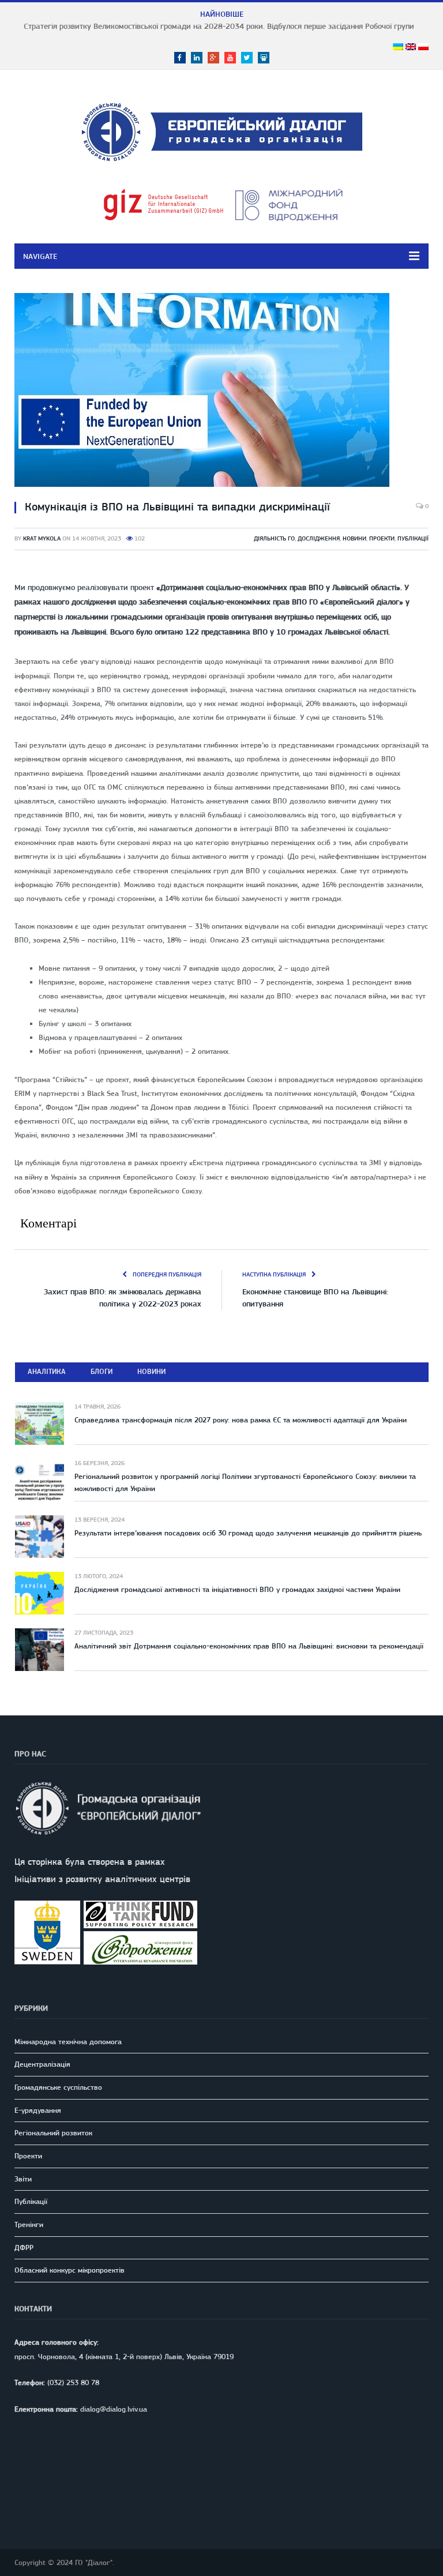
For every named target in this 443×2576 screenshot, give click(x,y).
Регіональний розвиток (53, 2133)
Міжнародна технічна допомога (68, 2042)
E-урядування (38, 2110)
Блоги (102, 1371)
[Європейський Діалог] (222, 130)
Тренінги (29, 2224)
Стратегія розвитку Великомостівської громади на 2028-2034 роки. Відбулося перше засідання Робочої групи (219, 26)
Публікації (413, 538)
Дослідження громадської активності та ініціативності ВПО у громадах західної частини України (237, 1589)
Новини (354, 538)
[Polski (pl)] (423, 47)
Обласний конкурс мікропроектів (70, 2270)
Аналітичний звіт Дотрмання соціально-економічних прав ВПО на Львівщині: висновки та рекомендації (249, 1646)
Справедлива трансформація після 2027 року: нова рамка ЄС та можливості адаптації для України (241, 1420)
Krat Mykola (42, 538)
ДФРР (24, 2248)
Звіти (23, 2179)
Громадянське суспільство (58, 2087)
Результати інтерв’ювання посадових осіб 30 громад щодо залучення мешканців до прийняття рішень (248, 1533)
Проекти (382, 538)
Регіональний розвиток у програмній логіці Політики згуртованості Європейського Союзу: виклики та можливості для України (245, 1482)
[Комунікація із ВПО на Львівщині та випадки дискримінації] (221, 392)
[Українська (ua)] (398, 47)
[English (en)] (411, 47)
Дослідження (319, 538)
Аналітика (47, 1371)
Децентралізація (42, 2064)
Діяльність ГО (274, 538)
